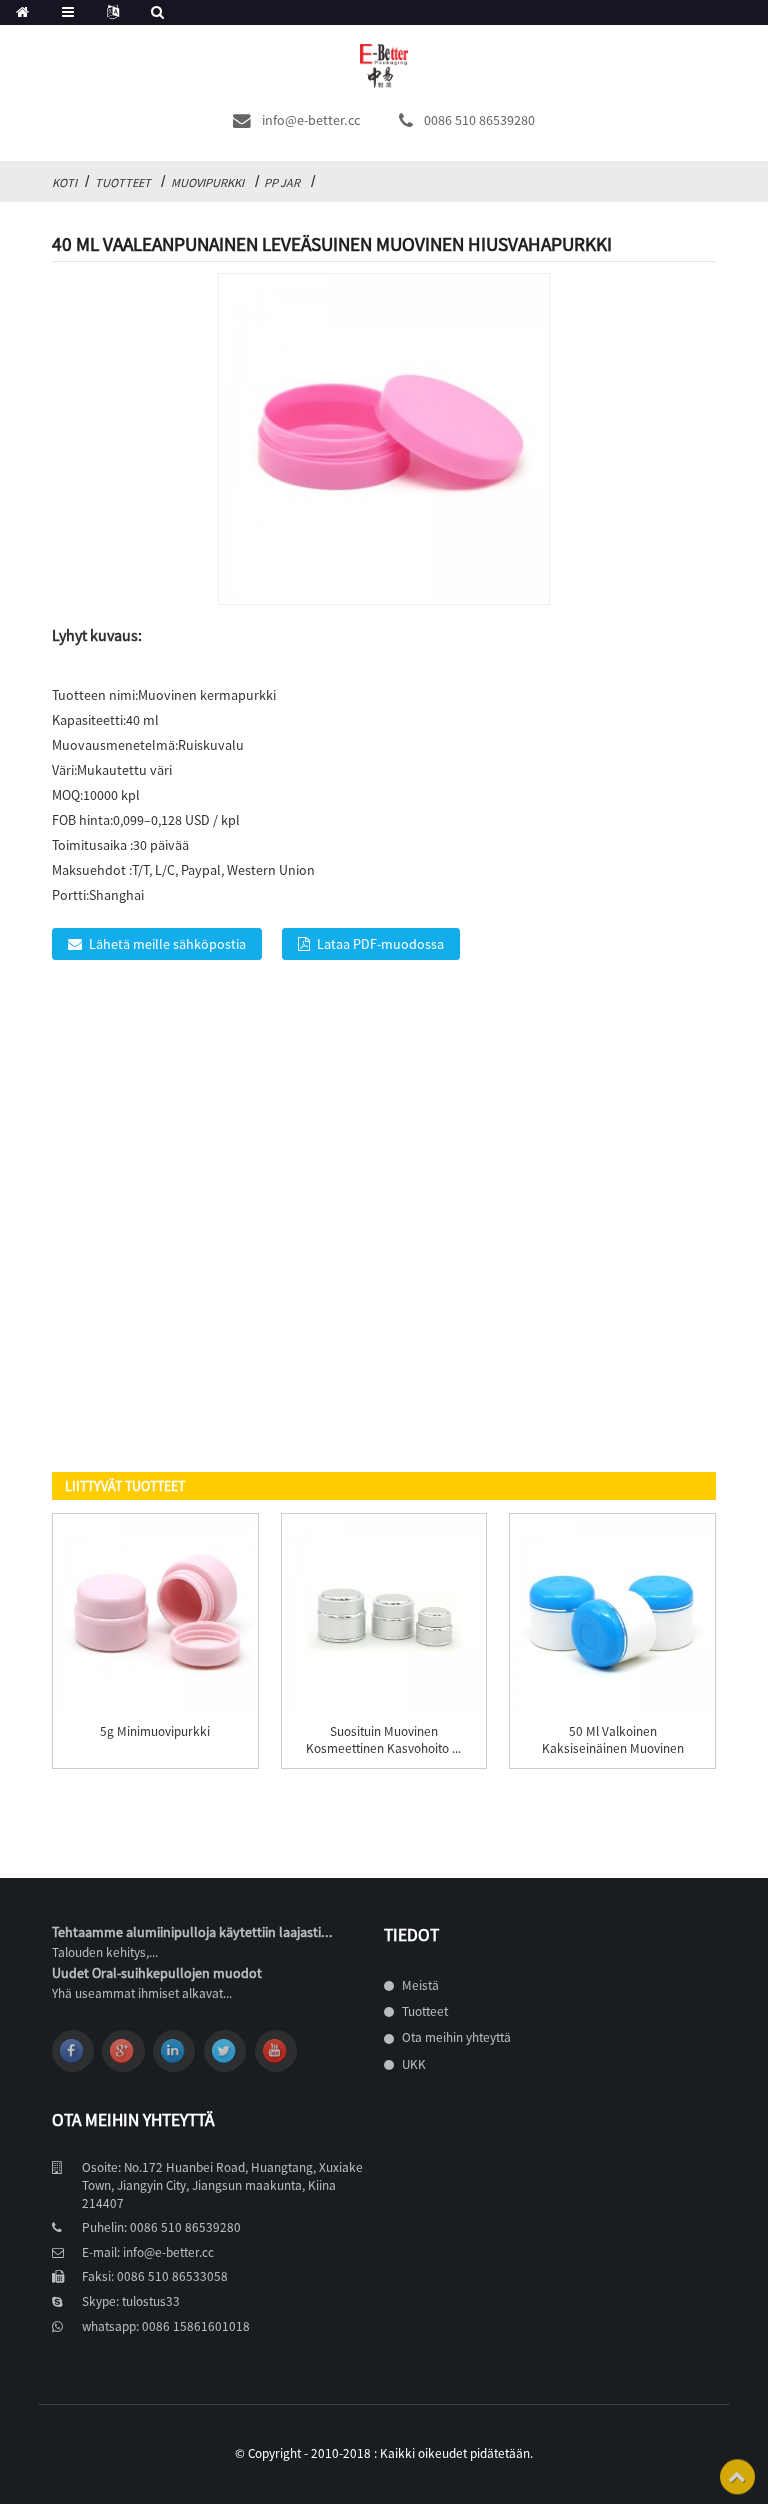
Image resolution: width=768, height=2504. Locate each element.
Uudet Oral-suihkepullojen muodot (157, 1973)
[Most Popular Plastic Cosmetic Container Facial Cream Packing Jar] (384, 1616)
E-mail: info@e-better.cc (148, 2252)
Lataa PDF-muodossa (380, 944)
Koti (64, 182)
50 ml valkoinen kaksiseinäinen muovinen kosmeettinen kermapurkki (612, 1748)
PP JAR (282, 182)
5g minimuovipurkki (155, 1732)
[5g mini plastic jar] (155, 1616)
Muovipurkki (207, 182)
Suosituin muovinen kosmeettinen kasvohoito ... (383, 1740)
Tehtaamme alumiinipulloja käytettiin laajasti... (192, 1932)
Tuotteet (123, 182)
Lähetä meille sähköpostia (167, 944)
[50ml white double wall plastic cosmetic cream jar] (612, 1616)
